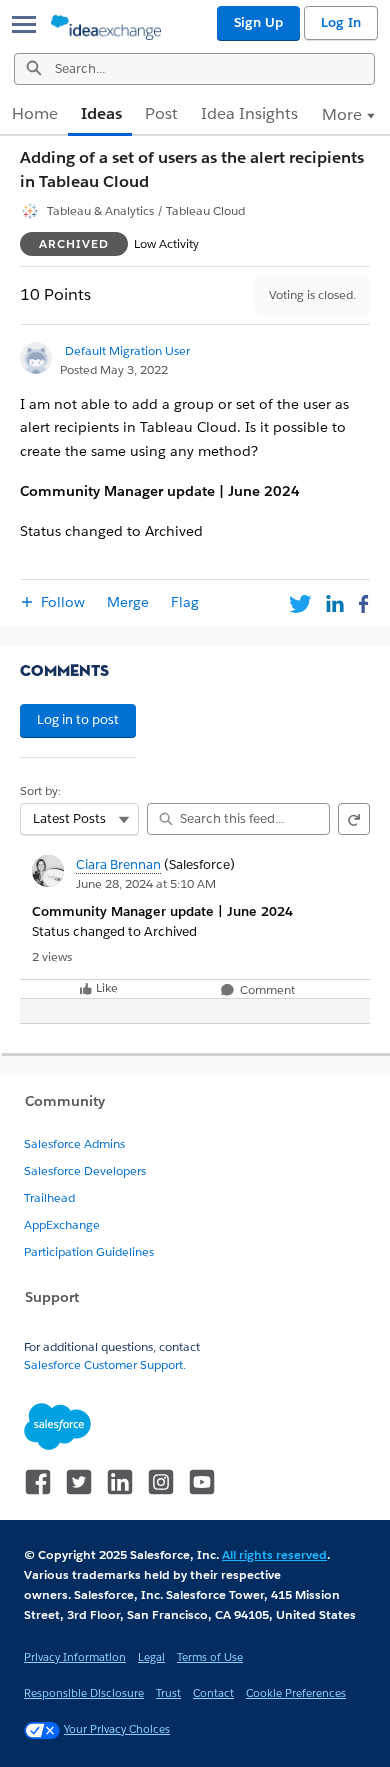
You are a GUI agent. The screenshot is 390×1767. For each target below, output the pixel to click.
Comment (266, 990)
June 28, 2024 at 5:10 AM (146, 883)
